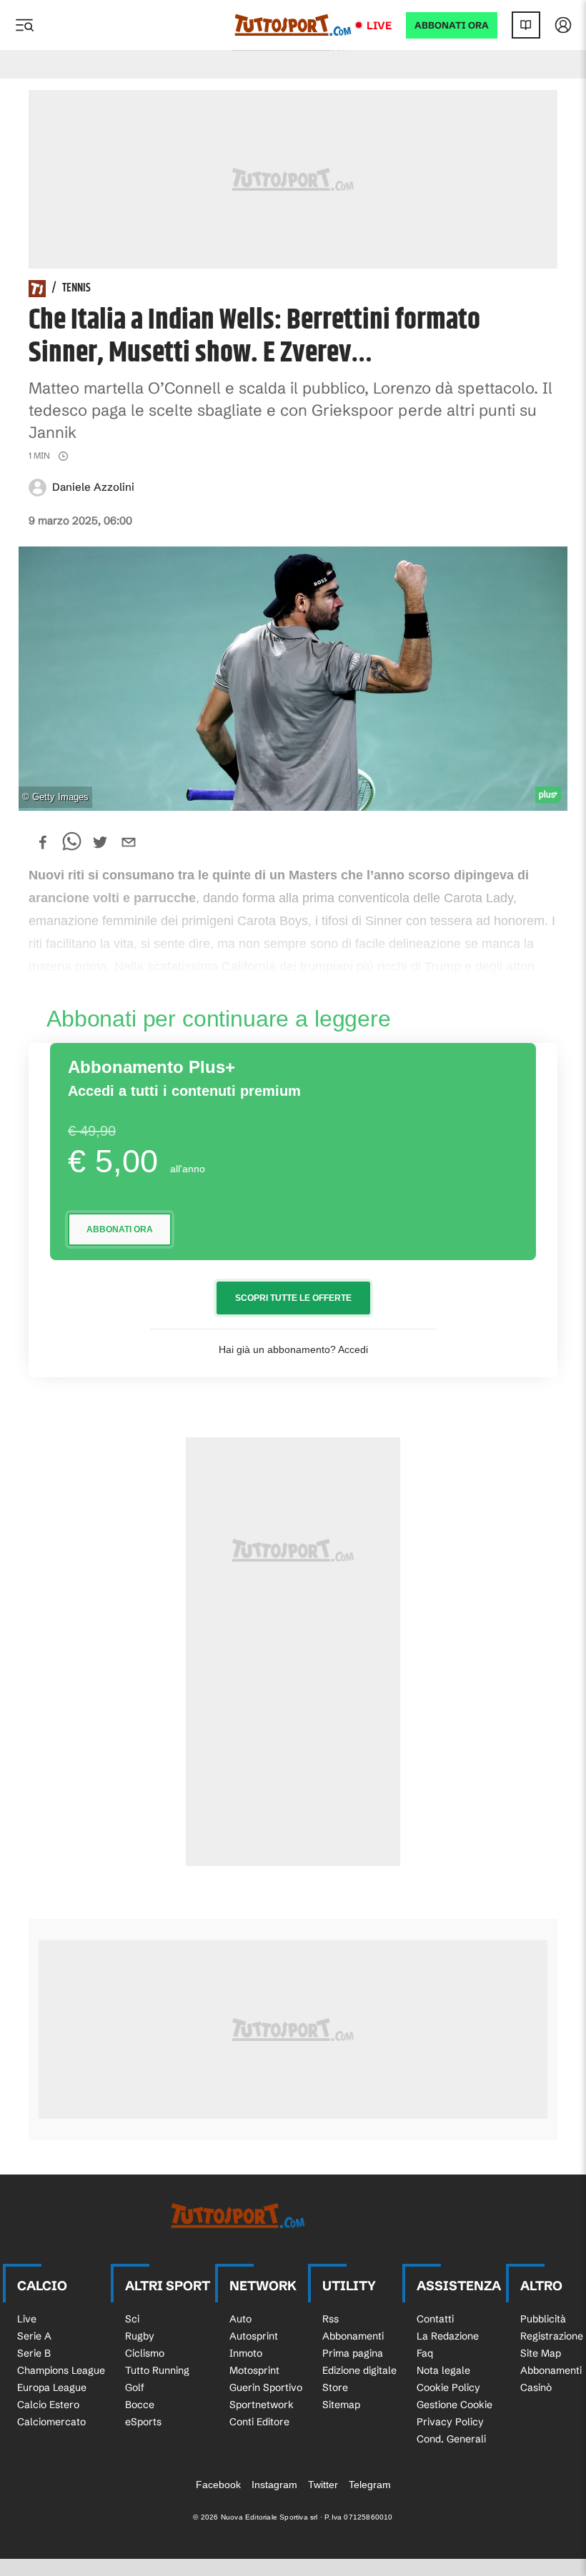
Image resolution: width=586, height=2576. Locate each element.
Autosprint (254, 2336)
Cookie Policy (448, 2387)
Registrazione (552, 2336)
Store (335, 2387)
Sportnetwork (262, 2405)
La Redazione (448, 2336)
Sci (132, 2319)
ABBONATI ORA (452, 25)
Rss (331, 2319)
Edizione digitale (359, 2370)
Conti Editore (259, 2422)
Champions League (61, 2370)
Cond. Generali (451, 2439)
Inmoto (246, 2353)
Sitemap (341, 2405)
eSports (143, 2422)
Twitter (323, 2485)
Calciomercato (51, 2422)
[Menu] (24, 25)
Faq (425, 2353)
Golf (135, 2387)
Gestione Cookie (455, 2405)
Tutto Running (157, 2370)
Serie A (34, 2336)
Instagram (274, 2485)
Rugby (140, 2336)
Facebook (218, 2485)
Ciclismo (145, 2353)
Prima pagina (353, 2353)
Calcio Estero (48, 2405)
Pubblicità (543, 2319)
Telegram (370, 2485)
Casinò (536, 2387)
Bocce (140, 2405)
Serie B (34, 2353)
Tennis (76, 289)
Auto (240, 2319)
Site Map (541, 2353)
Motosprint (254, 2370)
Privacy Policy (450, 2422)
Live (379, 25)
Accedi (353, 1349)
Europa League (52, 2387)
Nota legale (443, 2370)
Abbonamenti (353, 2336)
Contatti (435, 2319)
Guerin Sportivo (266, 2387)
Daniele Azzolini (93, 487)
